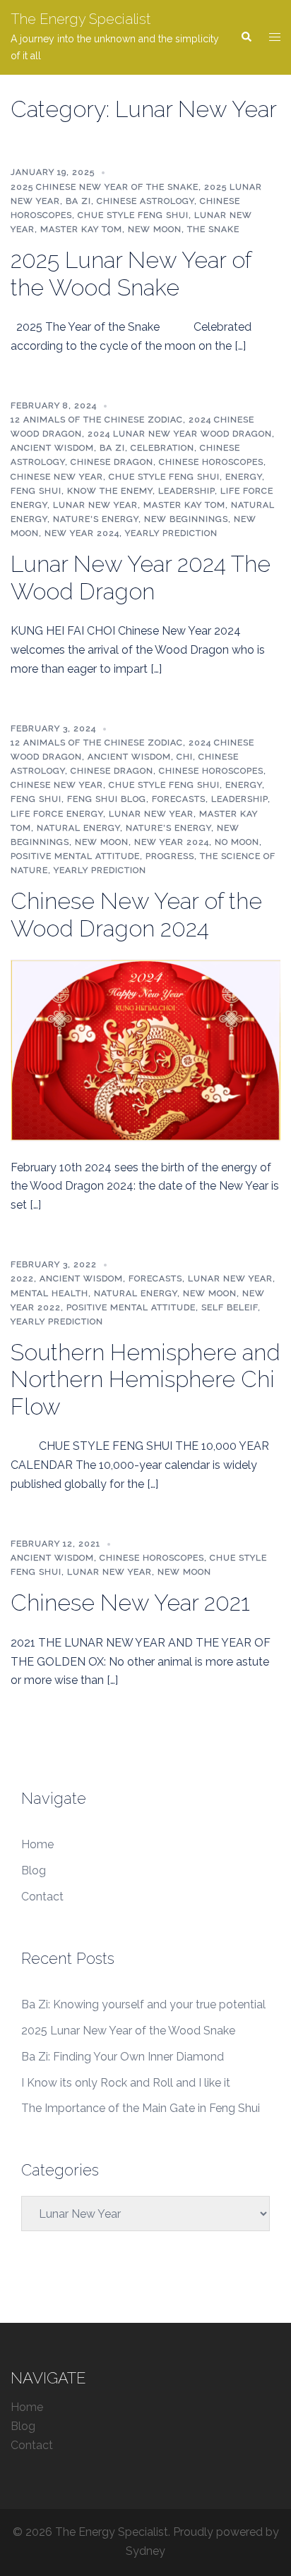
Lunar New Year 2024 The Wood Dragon (141, 577)
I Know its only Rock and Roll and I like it (126, 2083)
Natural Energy (78, 828)
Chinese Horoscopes (211, 462)
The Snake (213, 229)
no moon (237, 842)
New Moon (155, 229)
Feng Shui (36, 491)
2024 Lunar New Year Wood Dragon (180, 434)
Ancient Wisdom (52, 448)
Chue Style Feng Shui (133, 215)
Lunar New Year (95, 505)
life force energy (57, 814)
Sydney (145, 2551)
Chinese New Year (57, 477)
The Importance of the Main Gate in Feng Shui (141, 2108)
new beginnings (186, 519)
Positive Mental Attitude (75, 856)
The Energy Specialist (81, 19)
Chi (185, 757)
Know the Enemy (110, 491)
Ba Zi (78, 201)
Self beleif (230, 1307)
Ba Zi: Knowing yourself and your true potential (143, 2004)
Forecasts (179, 799)
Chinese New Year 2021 (130, 1603)
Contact (42, 1897)
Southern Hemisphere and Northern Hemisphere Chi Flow (145, 1379)
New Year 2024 (82, 533)
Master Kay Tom (81, 229)
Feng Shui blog (107, 799)
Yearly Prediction (171, 533)
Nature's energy (96, 519)
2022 (22, 1278)
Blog (34, 1870)
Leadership (186, 491)
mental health (49, 1293)
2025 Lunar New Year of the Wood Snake (131, 273)
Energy (244, 477)
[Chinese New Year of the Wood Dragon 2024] (145, 1050)
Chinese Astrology (145, 201)
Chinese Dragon (112, 462)
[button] (246, 37)
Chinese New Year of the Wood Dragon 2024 (136, 914)
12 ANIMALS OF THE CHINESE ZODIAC (97, 420)
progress (170, 856)
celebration (162, 448)
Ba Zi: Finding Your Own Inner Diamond (123, 2057)
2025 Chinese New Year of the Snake (105, 187)
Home (37, 1844)
